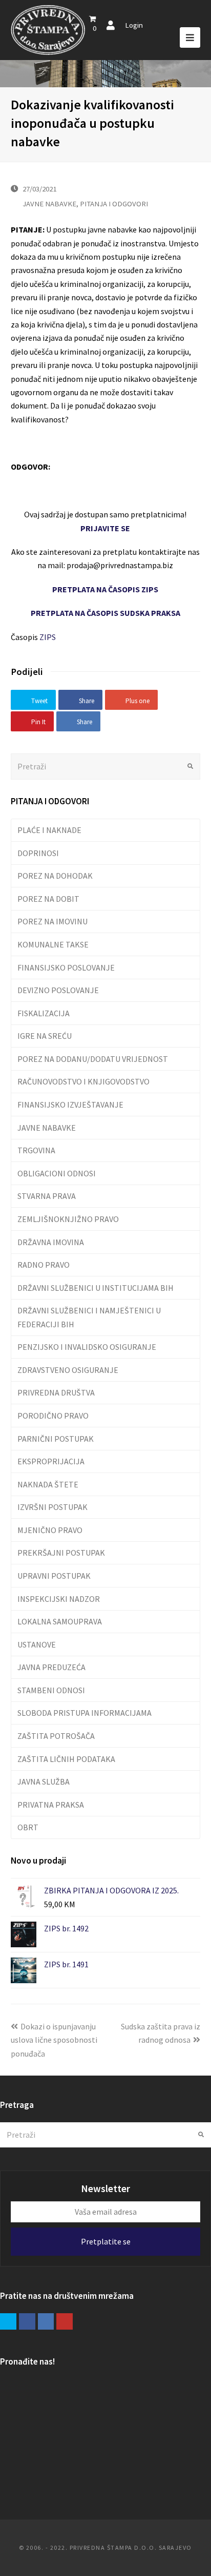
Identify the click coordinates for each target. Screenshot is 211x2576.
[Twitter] (8, 2321)
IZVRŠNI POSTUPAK (52, 1507)
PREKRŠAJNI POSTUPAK (61, 1553)
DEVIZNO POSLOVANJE (58, 990)
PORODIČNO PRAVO (53, 1416)
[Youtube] (65, 2321)
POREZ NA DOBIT (48, 899)
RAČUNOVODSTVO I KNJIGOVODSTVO (83, 1081)
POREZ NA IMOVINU (52, 921)
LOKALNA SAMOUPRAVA (60, 1621)
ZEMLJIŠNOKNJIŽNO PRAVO (68, 1219)
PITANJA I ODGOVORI (114, 204)
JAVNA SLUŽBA (44, 1781)
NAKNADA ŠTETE (48, 1484)
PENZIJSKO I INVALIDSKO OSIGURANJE (87, 1347)
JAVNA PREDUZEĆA (51, 1667)
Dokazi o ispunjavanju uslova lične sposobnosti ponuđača (54, 2040)
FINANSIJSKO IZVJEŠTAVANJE (70, 1105)
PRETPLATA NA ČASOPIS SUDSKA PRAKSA (105, 613)
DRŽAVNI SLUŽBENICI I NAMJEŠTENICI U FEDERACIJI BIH (89, 1317)
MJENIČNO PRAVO (50, 1530)
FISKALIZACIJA (44, 1013)
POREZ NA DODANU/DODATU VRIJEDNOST (93, 1059)
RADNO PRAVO (44, 1265)
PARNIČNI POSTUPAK (56, 1439)
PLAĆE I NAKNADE (49, 830)
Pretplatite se (106, 2241)
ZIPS (48, 637)
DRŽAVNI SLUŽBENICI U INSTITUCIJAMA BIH (96, 1288)
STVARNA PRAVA (47, 1196)
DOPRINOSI (38, 853)
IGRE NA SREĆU (45, 1036)
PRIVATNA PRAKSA (51, 1805)
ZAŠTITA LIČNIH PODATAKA (66, 1759)
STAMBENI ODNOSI (51, 1690)
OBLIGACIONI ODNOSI (57, 1173)
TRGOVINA (36, 1150)
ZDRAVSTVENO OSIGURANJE (68, 1370)
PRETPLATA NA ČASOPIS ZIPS (105, 589)
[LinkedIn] (46, 2321)
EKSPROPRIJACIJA (51, 1461)
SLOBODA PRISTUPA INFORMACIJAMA (85, 1713)
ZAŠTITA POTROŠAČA (56, 1736)
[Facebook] (27, 2321)
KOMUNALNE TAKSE (53, 944)
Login (134, 25)
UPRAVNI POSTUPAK (54, 1576)
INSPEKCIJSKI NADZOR (59, 1599)
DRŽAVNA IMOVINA (51, 1242)
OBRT (28, 1827)
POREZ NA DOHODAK (55, 876)
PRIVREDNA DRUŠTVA (56, 1392)
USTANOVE (37, 1644)
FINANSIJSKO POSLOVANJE (66, 967)
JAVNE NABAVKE (49, 204)
